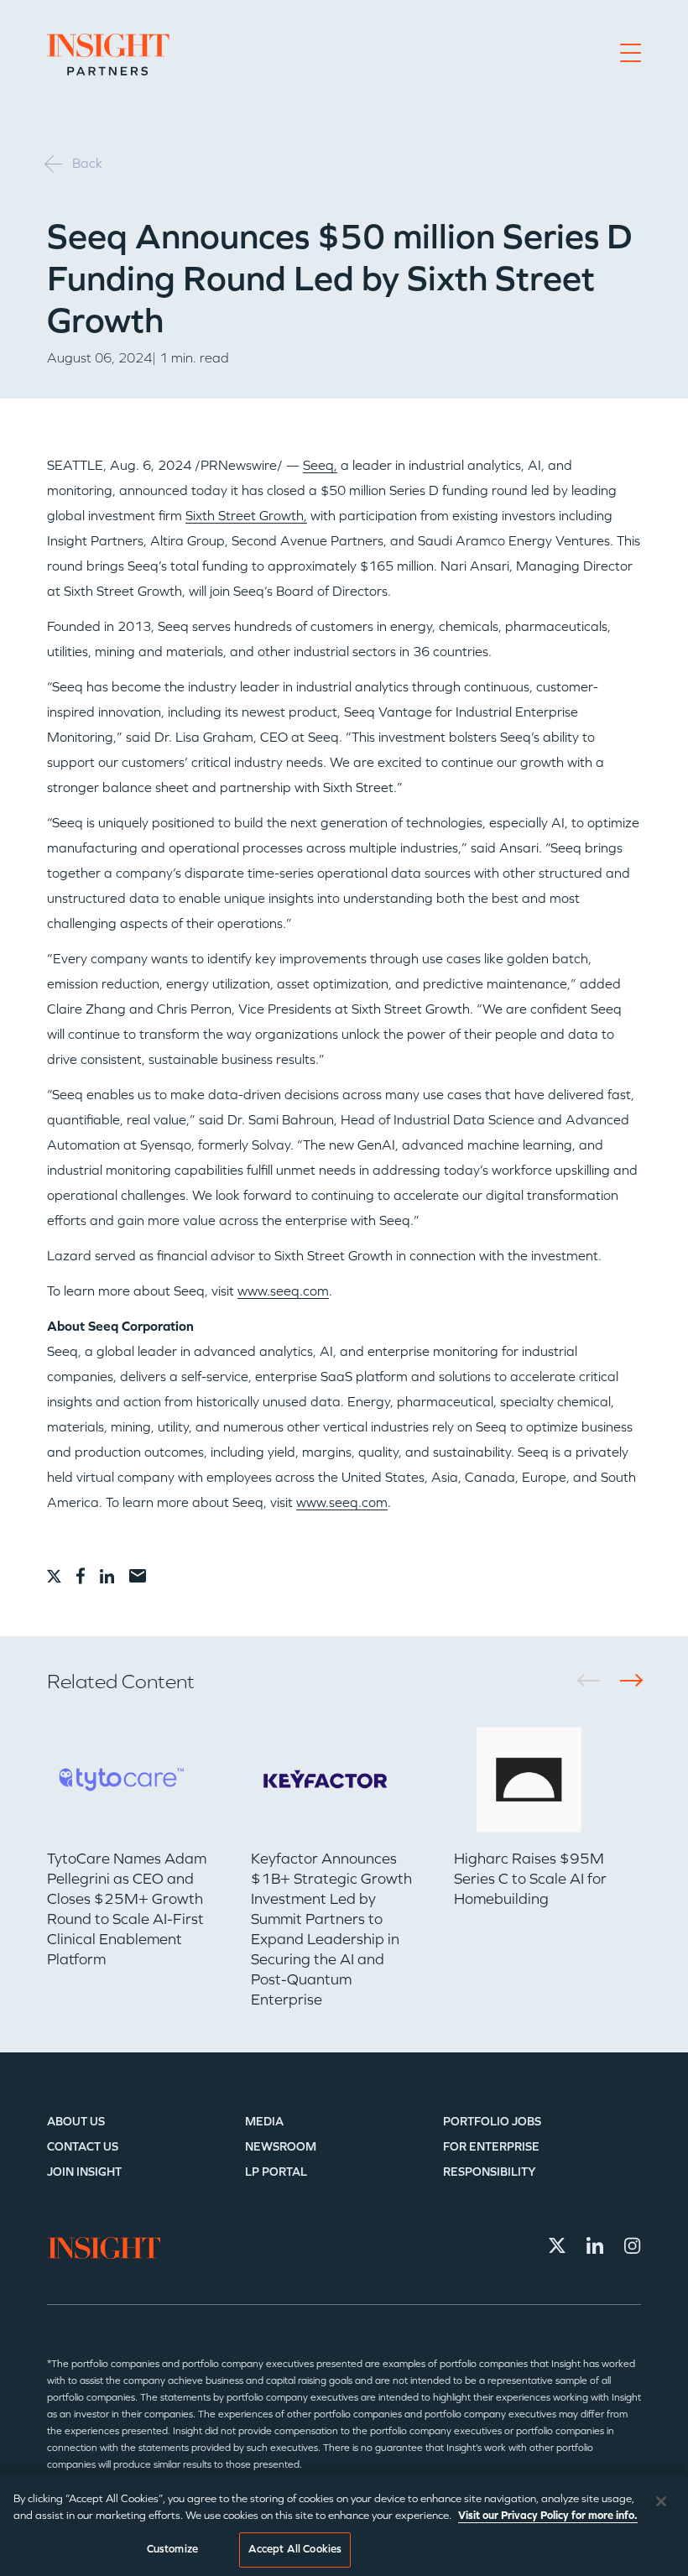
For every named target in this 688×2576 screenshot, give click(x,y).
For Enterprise (491, 2147)
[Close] (661, 2501)
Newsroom (281, 2147)
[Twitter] (557, 2245)
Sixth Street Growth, (246, 516)
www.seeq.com (283, 1291)
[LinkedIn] (595, 2245)
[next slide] (625, 1680)
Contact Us (83, 2147)
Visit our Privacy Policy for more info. (548, 2516)
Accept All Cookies (295, 2549)
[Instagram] (633, 2245)
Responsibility (490, 2172)
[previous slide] (594, 1680)
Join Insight (84, 2172)
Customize (172, 2549)
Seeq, (320, 465)
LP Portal (276, 2172)
